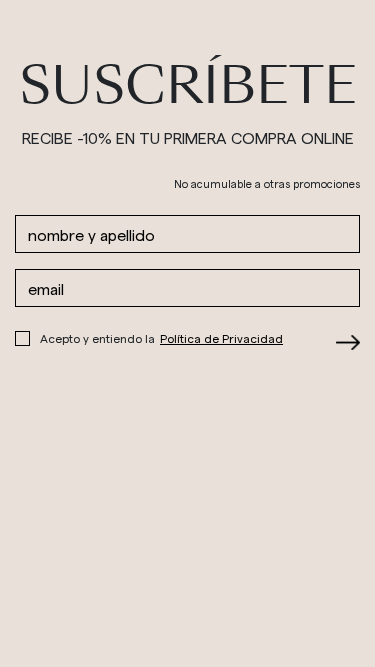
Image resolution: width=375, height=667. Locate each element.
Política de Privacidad (221, 338)
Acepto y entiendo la (161, 338)
